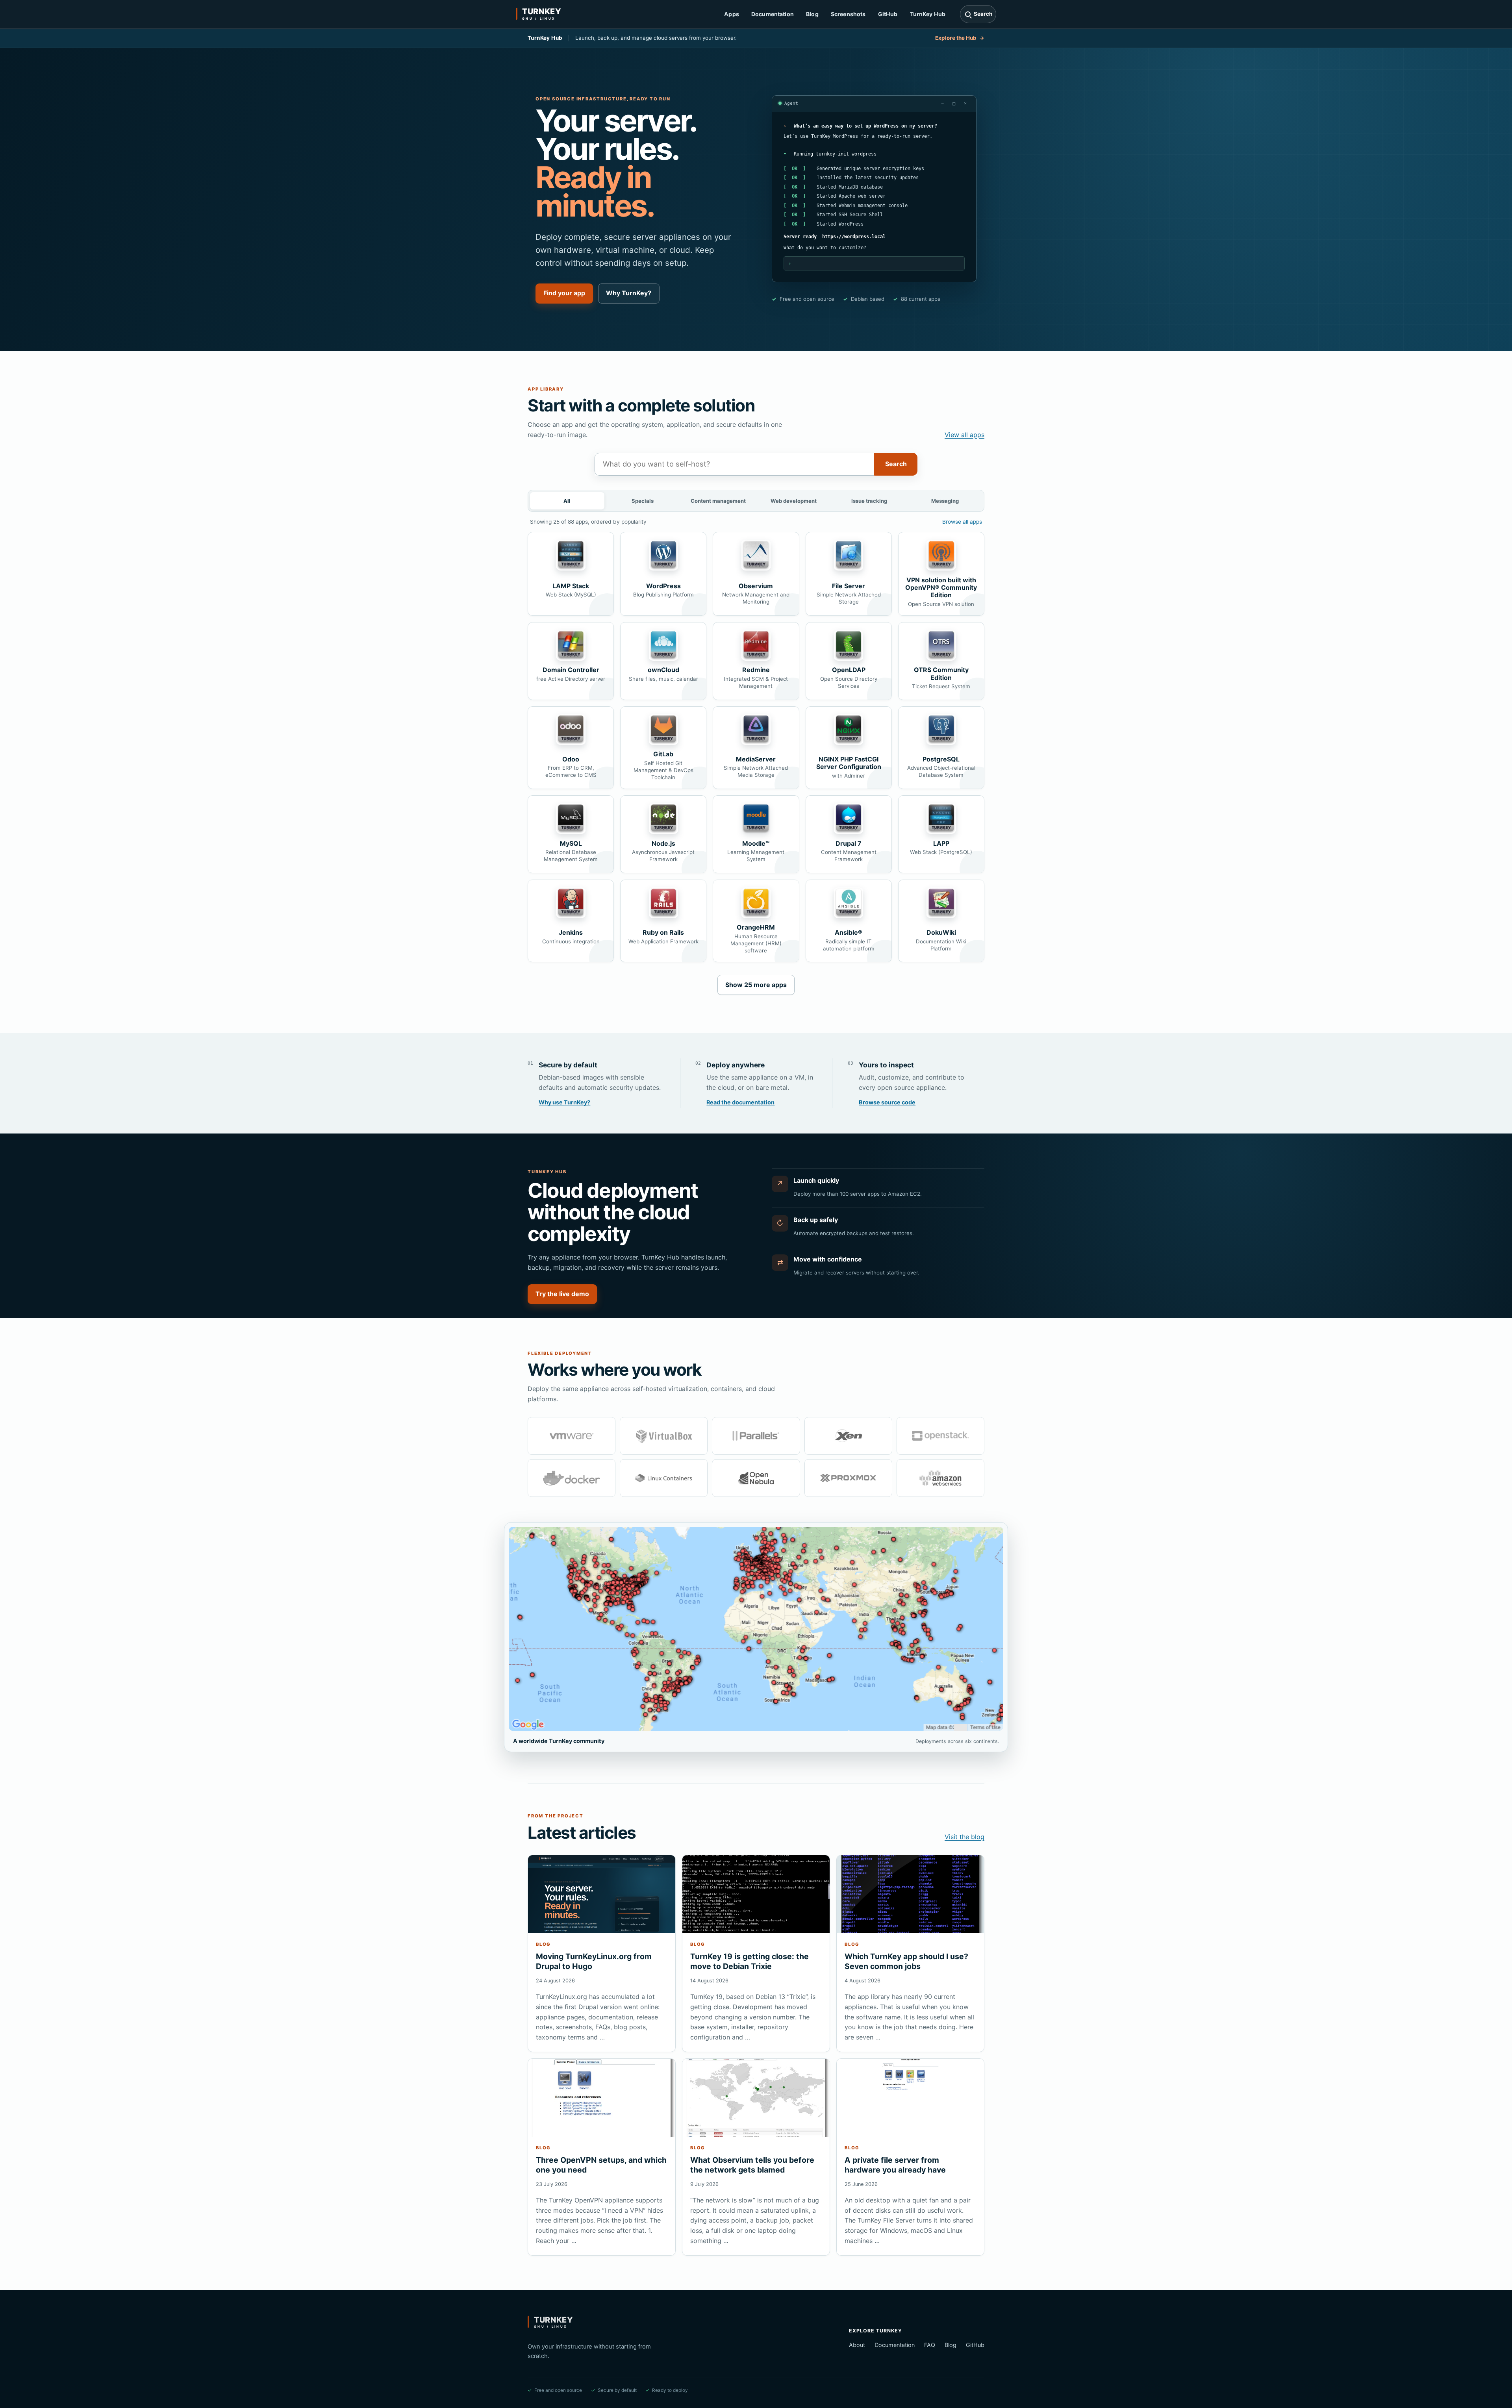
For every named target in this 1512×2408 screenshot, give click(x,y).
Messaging (945, 501)
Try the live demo (562, 1294)
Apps (732, 14)
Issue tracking (869, 501)
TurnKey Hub (928, 14)
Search (896, 464)
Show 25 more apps (756, 985)
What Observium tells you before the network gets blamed (752, 2165)
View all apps (964, 435)
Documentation (773, 14)
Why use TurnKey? (564, 1102)
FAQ (930, 2345)
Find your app (564, 293)
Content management (718, 501)
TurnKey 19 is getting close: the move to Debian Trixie (750, 1961)
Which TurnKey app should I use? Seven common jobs (906, 1961)
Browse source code (887, 1102)
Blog (812, 14)
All (567, 501)
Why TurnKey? (629, 293)
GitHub (888, 14)
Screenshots (848, 14)
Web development (794, 501)
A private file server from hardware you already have (895, 2165)
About (857, 2345)
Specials (643, 501)
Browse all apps (962, 522)
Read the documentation (740, 1102)
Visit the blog (964, 1837)
